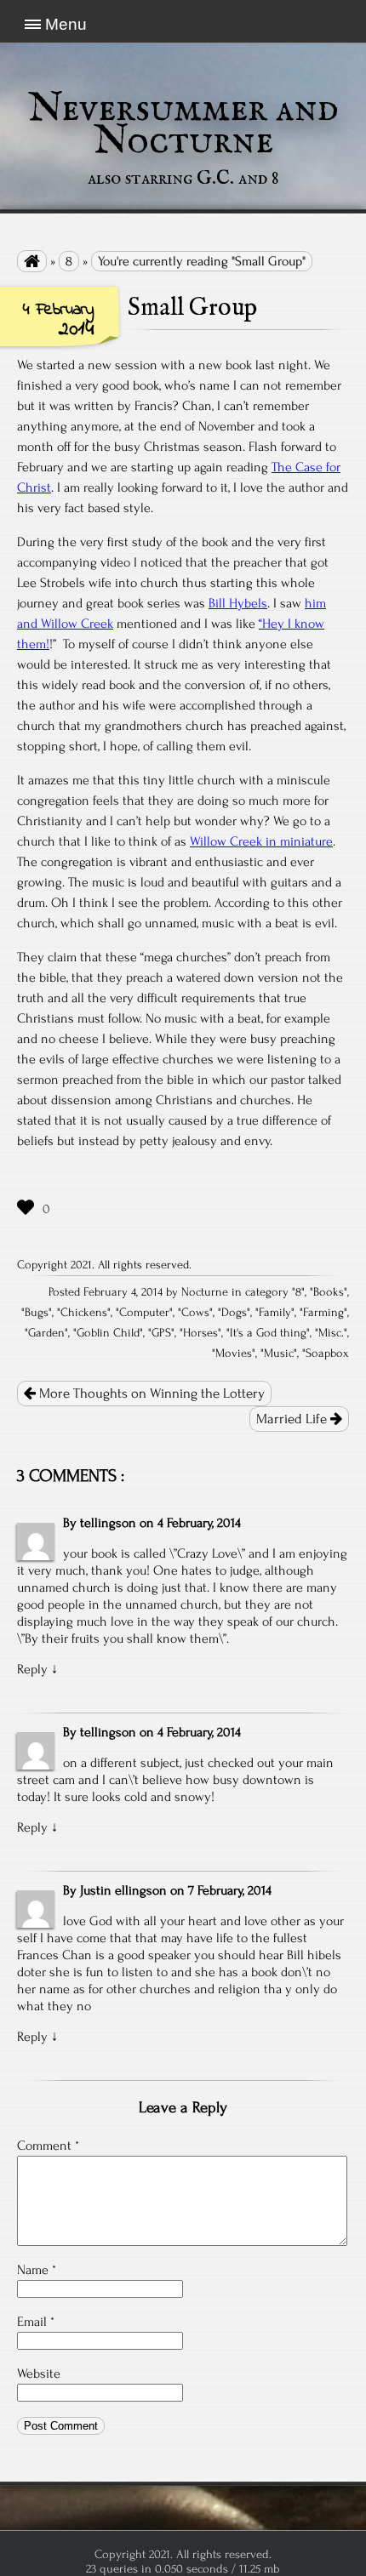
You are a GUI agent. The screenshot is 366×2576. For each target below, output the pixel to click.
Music (279, 1354)
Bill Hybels (238, 603)
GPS (161, 1333)
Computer (144, 1313)
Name (37, 2270)
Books (329, 1292)
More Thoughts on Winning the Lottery (150, 1393)
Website (39, 2374)
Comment (48, 2146)
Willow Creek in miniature (261, 841)
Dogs (234, 1313)
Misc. (331, 1333)
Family (275, 1313)
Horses (200, 1333)
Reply (32, 1669)
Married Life (293, 1419)
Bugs (37, 1313)
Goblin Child (108, 1333)
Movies (234, 1354)
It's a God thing (268, 1333)
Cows (195, 1313)
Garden (46, 1333)
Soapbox (327, 1354)
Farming (323, 1313)
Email (36, 2322)
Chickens (84, 1313)
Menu (66, 24)
